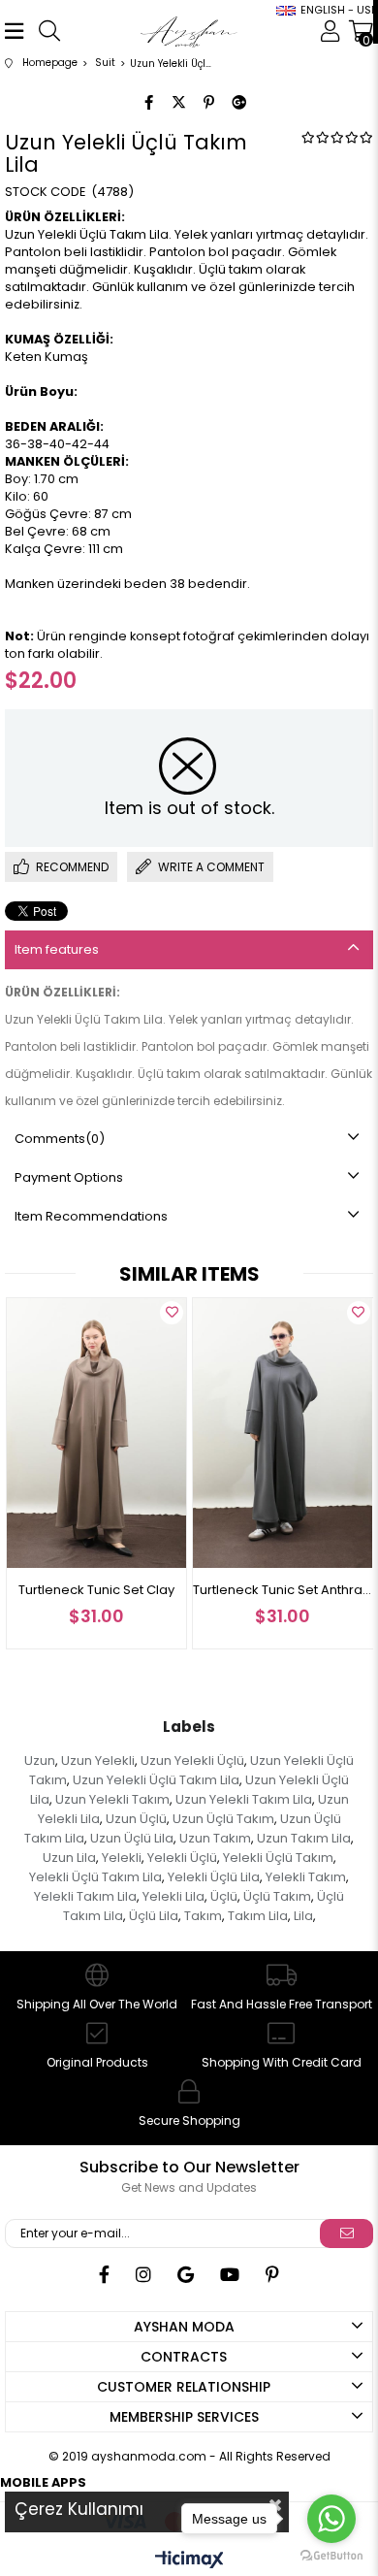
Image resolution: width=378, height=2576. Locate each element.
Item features (57, 949)
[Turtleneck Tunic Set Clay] (97, 1433)
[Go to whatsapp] (331, 2519)
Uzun (40, 1761)
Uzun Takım (215, 1838)
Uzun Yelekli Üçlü (192, 1761)
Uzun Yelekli (98, 1761)
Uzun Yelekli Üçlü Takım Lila (156, 1780)
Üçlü (224, 1896)
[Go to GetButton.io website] (331, 2556)
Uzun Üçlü (136, 1819)
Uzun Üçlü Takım (223, 1819)
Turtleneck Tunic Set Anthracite (283, 1590)
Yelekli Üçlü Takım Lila (95, 1877)
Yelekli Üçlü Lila (214, 1877)
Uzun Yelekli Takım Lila (244, 1799)
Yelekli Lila (173, 1896)
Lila (303, 1916)
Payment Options (69, 1177)
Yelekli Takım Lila (85, 1896)
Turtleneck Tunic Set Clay (96, 1590)
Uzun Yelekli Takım (112, 1799)
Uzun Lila (69, 1858)
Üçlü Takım (277, 1896)
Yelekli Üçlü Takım (278, 1858)
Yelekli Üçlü (182, 1858)
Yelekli (122, 1858)
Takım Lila (258, 1916)
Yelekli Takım (306, 1877)
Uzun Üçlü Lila (132, 1838)
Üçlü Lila (154, 1916)
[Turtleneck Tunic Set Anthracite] (283, 1433)
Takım (203, 1916)
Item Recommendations (91, 1216)
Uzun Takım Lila (304, 1838)
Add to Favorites (172, 1313)
